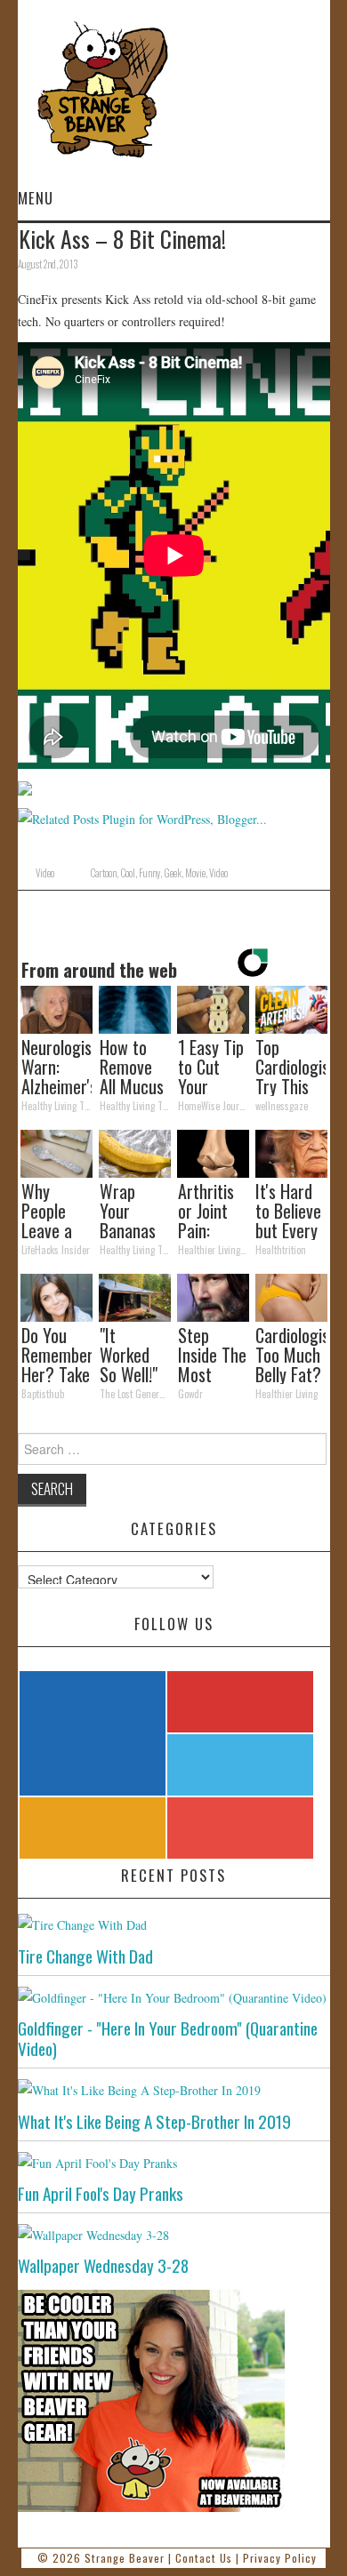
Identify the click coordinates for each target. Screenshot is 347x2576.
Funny (149, 873)
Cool (128, 873)
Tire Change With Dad (85, 1956)
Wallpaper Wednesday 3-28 (103, 2265)
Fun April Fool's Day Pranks (101, 2193)
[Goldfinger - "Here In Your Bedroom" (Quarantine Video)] (174, 1997)
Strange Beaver (125, 2558)
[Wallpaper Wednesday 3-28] (174, 2234)
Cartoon (103, 873)
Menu (36, 198)
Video (45, 873)
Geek (173, 873)
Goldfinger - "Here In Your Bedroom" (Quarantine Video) (168, 2038)
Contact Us (204, 2558)
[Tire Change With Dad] (174, 1924)
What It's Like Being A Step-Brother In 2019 (154, 2121)
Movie (195, 873)
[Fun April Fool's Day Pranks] (174, 2162)
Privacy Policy (280, 2558)
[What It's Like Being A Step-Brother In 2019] (174, 2089)
